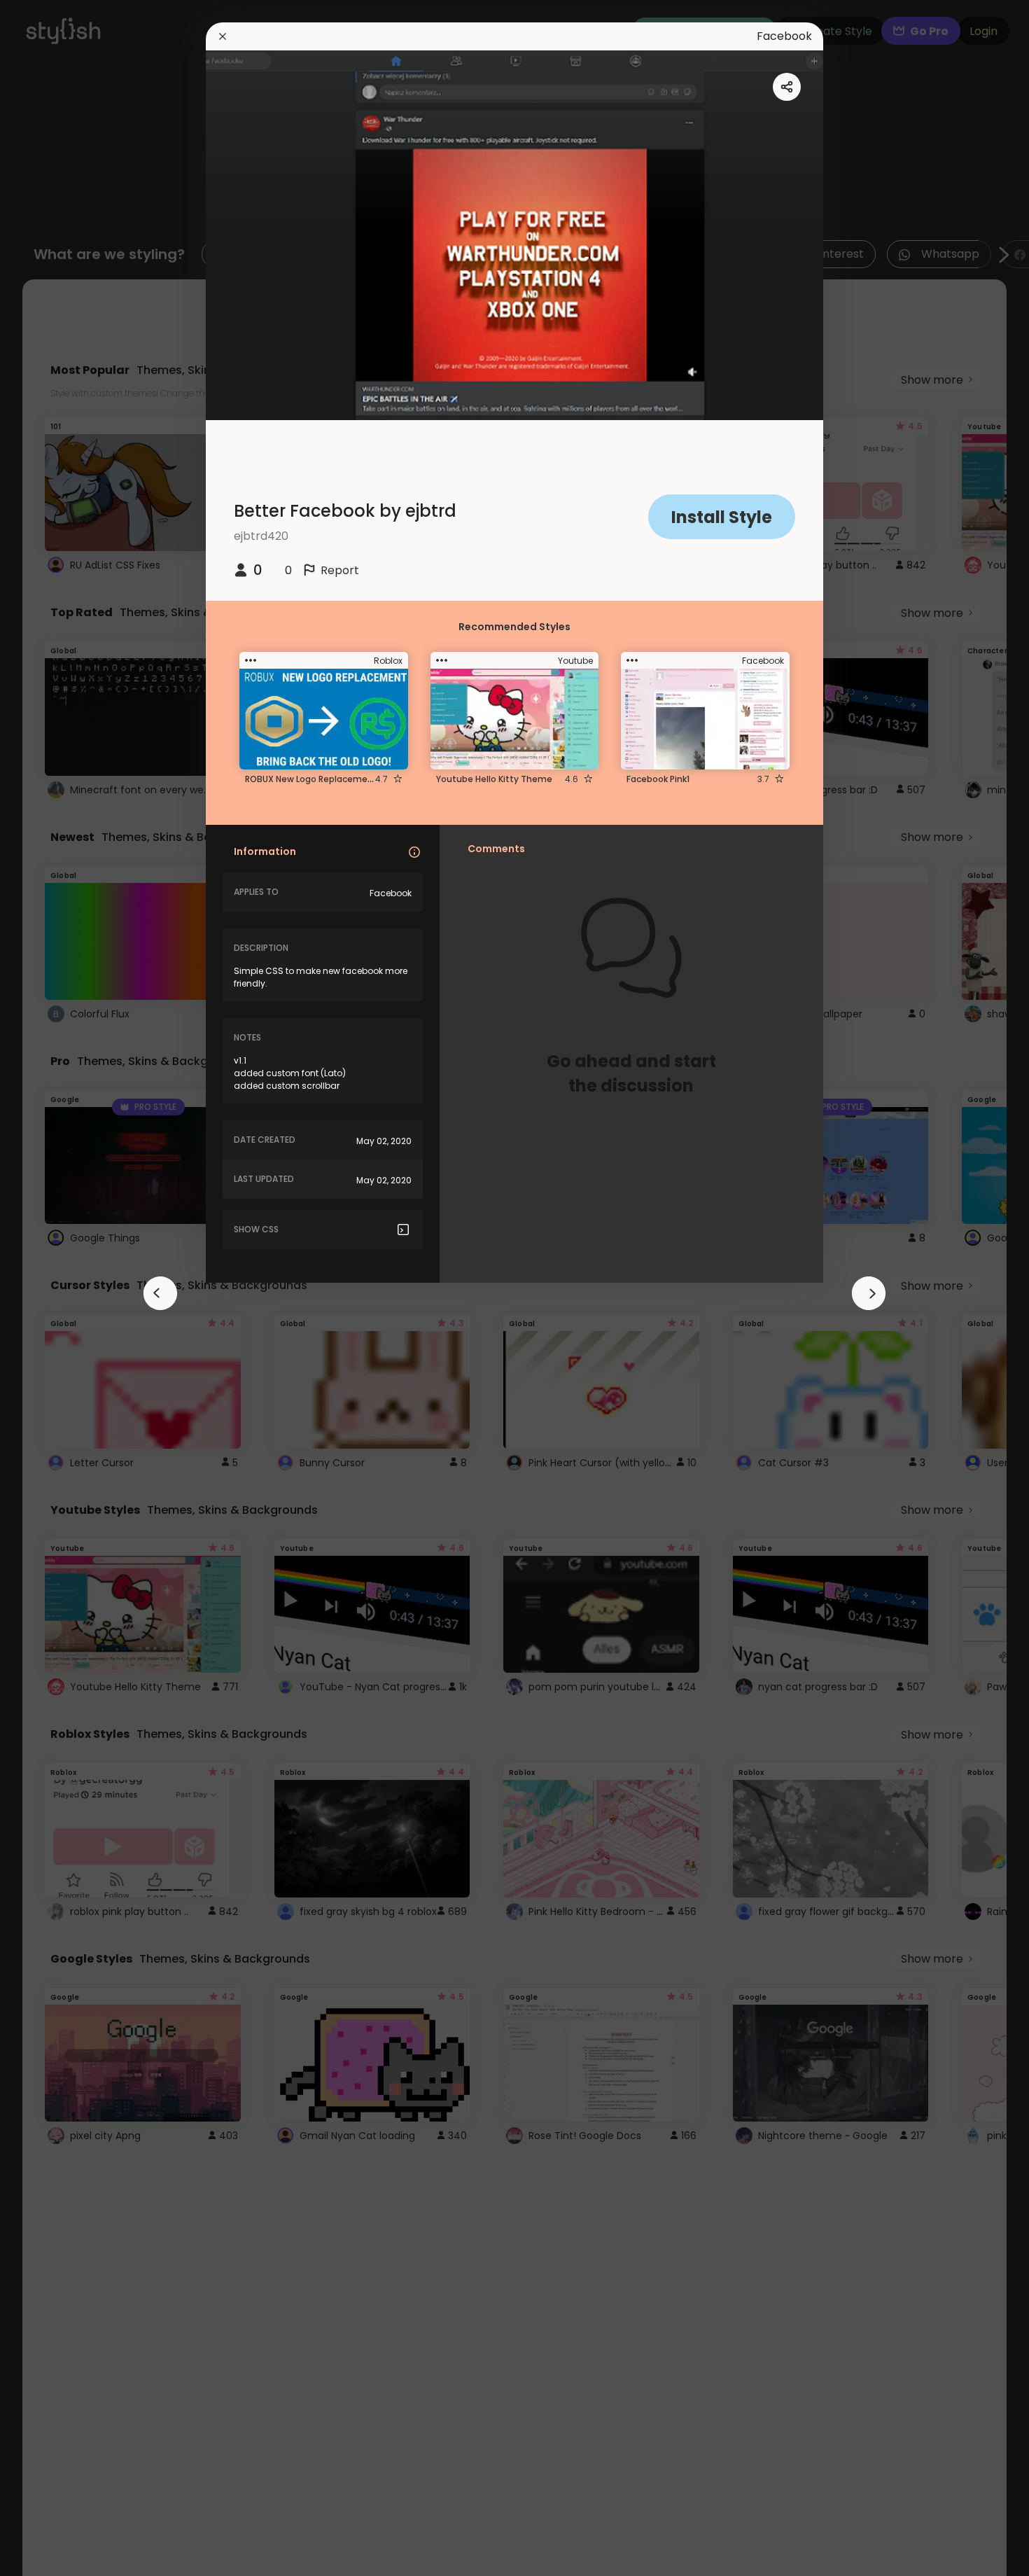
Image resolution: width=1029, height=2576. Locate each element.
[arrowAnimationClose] (160, 1293)
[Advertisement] (56, 1288)
